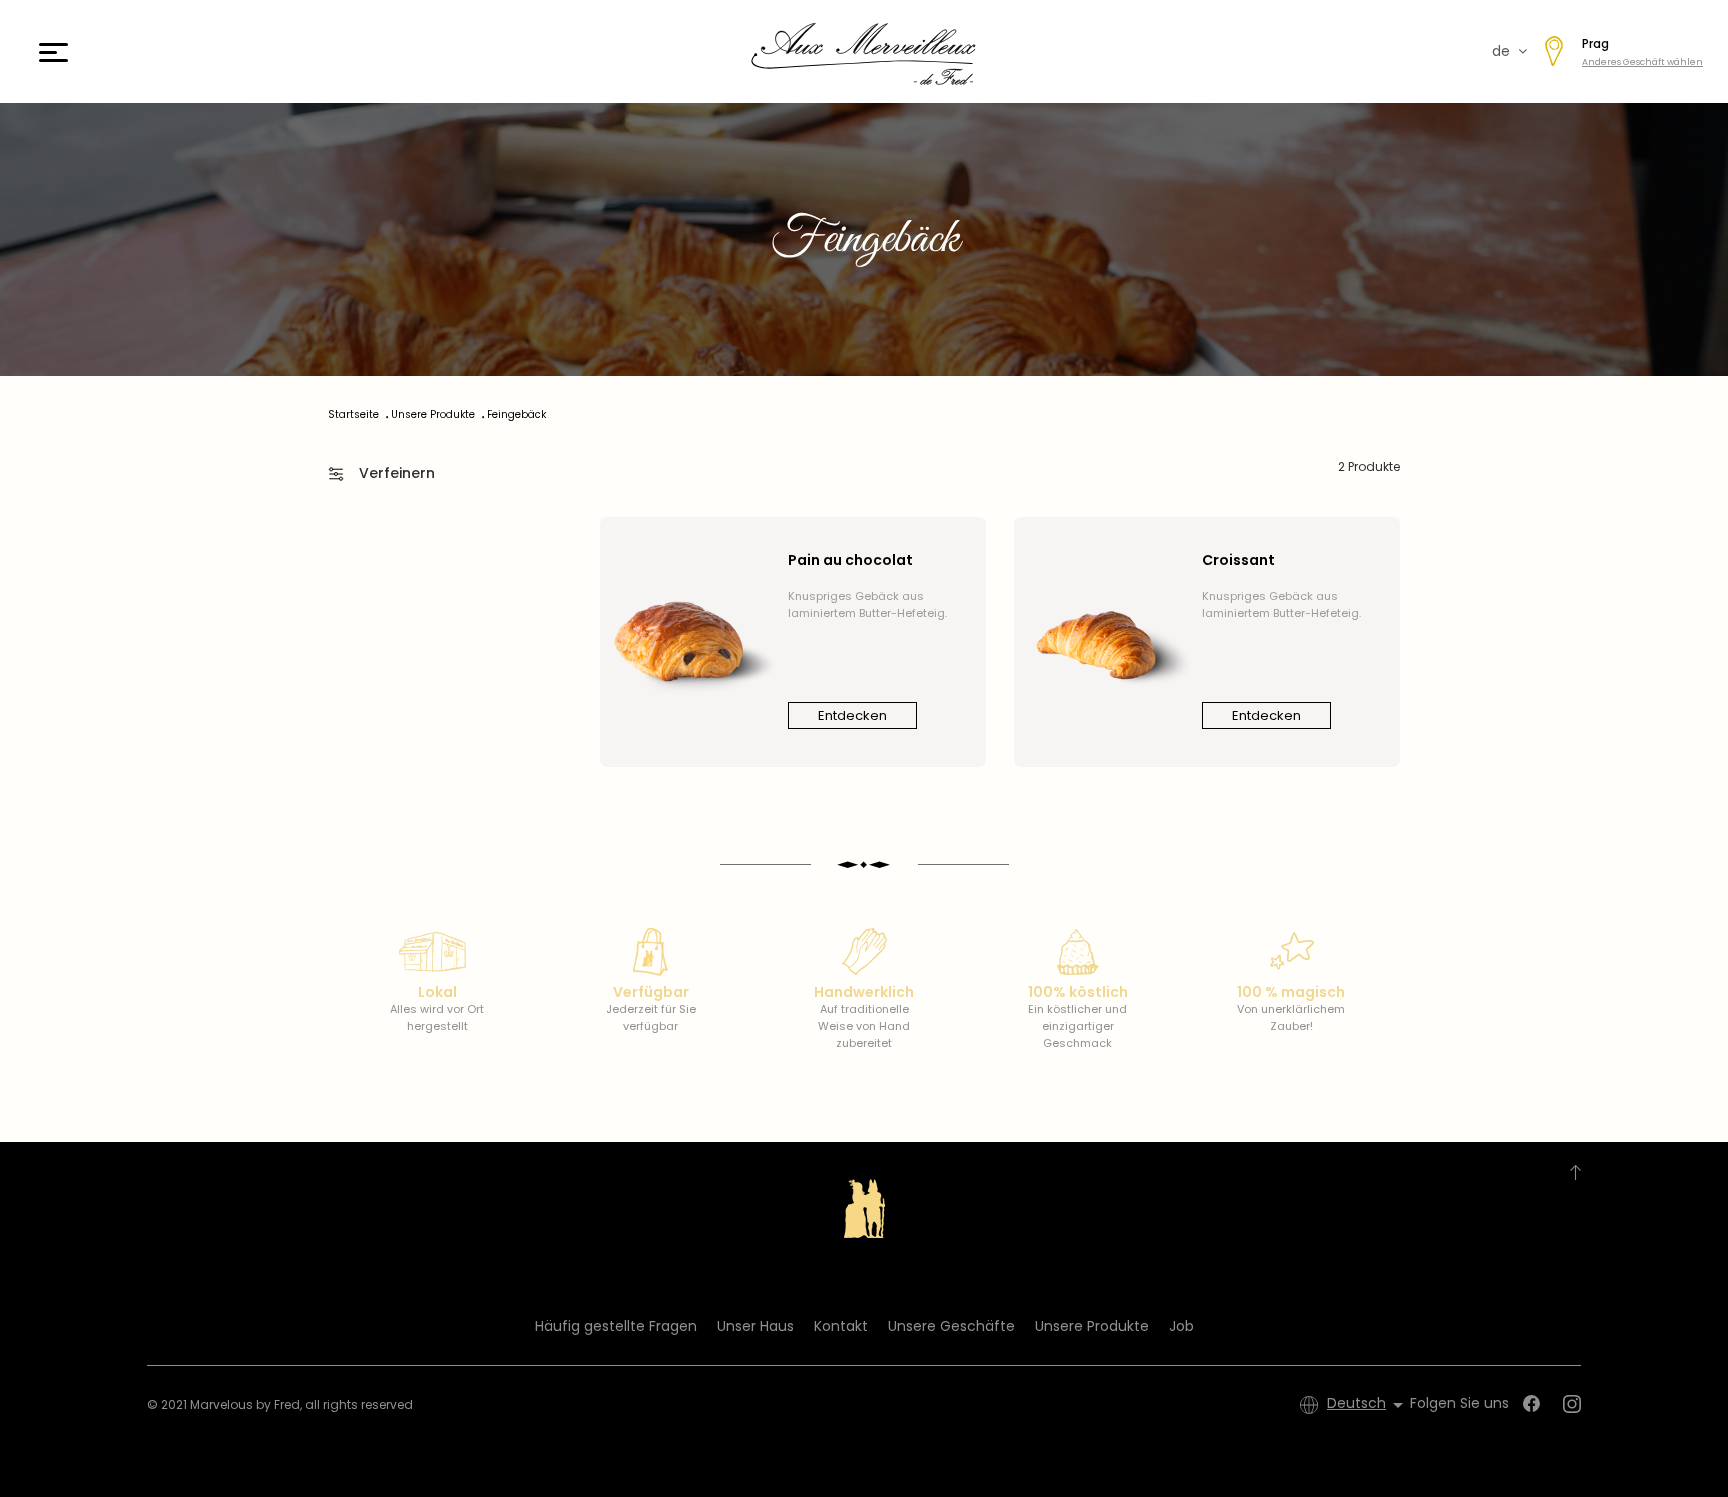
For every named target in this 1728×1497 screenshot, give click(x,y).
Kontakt (841, 1326)
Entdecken (852, 715)
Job (1181, 1326)
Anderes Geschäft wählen (1642, 62)
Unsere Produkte (1092, 1326)
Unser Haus (755, 1326)
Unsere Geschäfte (951, 1326)
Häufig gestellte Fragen (616, 1326)
